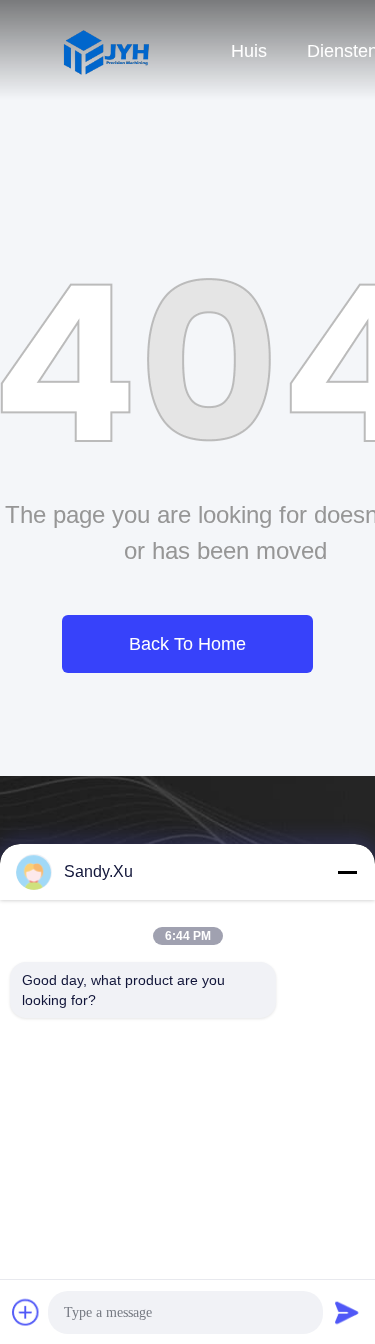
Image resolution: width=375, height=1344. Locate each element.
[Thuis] (105, 50)
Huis (249, 51)
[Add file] (26, 1312)
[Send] (347, 1312)
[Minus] (347, 872)
